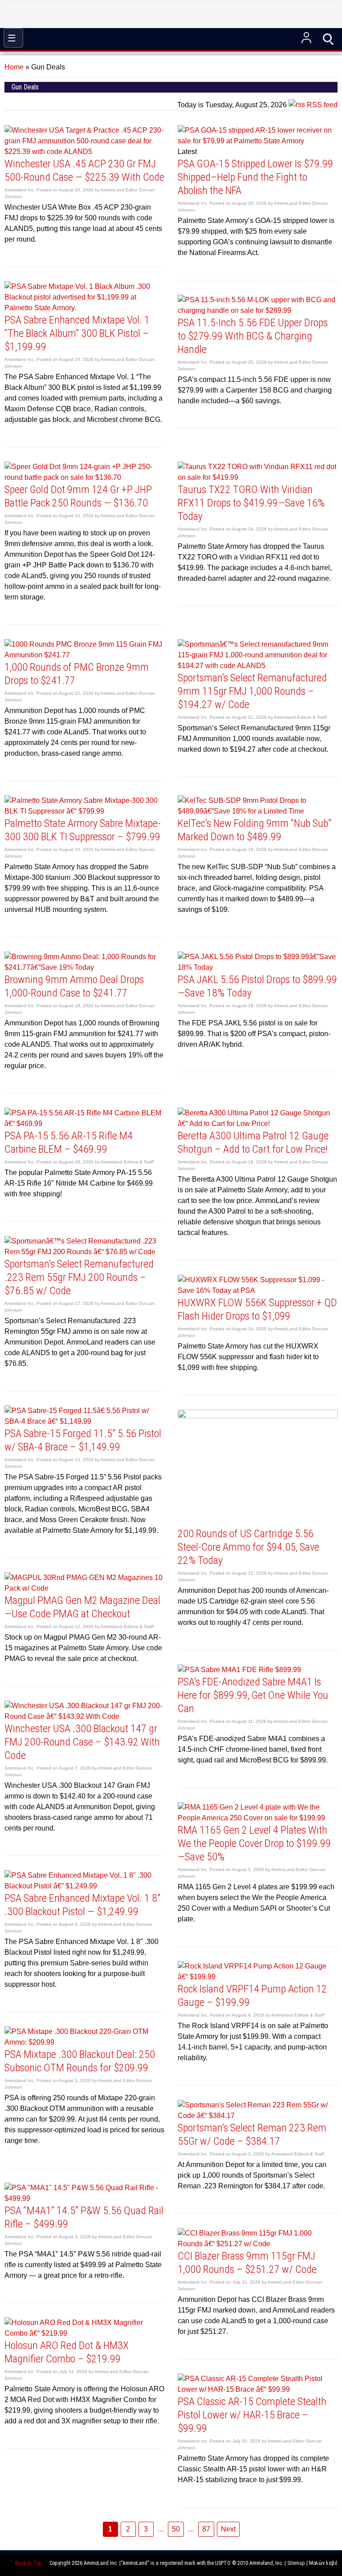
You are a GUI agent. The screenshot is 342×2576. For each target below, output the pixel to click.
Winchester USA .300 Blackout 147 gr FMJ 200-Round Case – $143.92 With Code (82, 1742)
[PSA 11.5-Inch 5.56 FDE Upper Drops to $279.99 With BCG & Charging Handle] (258, 310)
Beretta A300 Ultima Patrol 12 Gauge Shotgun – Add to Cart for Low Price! (253, 1142)
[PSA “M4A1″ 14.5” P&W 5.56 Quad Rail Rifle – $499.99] (84, 2198)
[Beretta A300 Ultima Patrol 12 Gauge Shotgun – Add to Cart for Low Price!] (258, 1124)
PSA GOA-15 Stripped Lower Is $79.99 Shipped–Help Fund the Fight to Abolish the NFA (255, 177)
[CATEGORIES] (13, 38)
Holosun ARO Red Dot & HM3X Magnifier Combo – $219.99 (67, 2352)
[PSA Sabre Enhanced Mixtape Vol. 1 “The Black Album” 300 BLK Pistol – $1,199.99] (84, 308)
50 (176, 2529)
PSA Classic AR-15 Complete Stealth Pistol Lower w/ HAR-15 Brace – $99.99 (252, 2415)
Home (14, 67)
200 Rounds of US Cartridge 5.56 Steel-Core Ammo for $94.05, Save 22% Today (248, 1547)
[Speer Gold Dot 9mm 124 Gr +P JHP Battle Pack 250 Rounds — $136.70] (84, 477)
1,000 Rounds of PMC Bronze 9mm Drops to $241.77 (77, 674)
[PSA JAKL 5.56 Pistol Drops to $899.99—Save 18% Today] (258, 967)
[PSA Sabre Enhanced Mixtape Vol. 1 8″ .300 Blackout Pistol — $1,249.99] (84, 1886)
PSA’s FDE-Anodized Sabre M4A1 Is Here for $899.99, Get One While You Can (253, 1695)
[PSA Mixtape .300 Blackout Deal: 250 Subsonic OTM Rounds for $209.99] (84, 2042)
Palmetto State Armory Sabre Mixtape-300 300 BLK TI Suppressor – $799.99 (83, 830)
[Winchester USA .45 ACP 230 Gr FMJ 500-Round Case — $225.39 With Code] (84, 152)
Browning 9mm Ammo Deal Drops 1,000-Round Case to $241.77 (74, 986)
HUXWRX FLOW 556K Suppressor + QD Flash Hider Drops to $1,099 (257, 1309)
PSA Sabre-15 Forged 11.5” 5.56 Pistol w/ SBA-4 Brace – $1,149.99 (83, 1440)
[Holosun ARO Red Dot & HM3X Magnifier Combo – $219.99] (84, 2333)
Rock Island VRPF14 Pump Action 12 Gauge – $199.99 (252, 1996)
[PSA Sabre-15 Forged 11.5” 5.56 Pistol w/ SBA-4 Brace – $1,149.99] (84, 1421)
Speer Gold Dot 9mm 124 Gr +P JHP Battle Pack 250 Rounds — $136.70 (78, 496)
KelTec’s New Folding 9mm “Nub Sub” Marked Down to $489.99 (254, 830)
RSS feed (321, 105)
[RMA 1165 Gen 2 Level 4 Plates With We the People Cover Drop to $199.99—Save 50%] (258, 1818)
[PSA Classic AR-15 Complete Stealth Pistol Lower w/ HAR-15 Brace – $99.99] (258, 2389)
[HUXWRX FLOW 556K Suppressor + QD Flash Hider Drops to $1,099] (258, 1290)
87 (206, 2529)
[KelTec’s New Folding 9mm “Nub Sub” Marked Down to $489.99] (258, 811)
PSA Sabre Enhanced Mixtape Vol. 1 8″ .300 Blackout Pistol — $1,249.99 (82, 1905)
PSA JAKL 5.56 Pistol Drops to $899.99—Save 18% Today (257, 986)
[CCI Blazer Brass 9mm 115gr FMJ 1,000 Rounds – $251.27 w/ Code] (258, 2244)
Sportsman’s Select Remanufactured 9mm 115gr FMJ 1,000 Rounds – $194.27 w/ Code (252, 691)
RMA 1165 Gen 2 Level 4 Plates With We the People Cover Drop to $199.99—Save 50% (254, 1843)
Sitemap (296, 2563)
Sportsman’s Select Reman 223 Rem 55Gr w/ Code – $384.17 (252, 2135)
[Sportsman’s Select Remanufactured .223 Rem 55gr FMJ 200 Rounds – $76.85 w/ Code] (84, 1252)
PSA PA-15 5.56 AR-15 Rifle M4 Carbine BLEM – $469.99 (69, 1142)
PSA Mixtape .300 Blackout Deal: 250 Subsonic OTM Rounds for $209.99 (80, 2061)
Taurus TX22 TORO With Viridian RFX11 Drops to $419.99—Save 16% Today (251, 503)
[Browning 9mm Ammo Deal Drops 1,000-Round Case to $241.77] (84, 967)
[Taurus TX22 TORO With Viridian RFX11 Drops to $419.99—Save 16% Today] (258, 477)
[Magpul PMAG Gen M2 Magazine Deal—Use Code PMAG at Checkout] (84, 1588)
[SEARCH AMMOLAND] (329, 38)
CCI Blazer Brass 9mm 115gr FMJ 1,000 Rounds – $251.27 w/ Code (247, 2263)
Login (306, 38)
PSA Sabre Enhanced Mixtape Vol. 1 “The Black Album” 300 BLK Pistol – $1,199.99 (77, 333)
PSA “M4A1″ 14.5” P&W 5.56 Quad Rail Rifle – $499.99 (84, 2217)
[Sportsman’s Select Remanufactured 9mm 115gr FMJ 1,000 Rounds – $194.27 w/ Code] (258, 666)
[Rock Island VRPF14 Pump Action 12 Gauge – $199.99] (258, 1977)
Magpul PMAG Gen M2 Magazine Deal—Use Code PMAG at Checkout (82, 1607)
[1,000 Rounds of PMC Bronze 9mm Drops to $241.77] (84, 655)
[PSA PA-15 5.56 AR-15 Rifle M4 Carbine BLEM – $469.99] (84, 1124)
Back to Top (28, 2563)
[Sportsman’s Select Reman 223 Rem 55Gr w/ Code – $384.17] (258, 2116)
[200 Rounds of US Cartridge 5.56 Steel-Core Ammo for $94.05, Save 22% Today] (258, 1416)
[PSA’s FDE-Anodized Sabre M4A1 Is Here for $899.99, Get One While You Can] (239, 1670)
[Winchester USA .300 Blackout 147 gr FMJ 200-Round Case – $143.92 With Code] (84, 1716)
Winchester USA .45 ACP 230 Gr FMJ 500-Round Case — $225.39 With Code (84, 170)
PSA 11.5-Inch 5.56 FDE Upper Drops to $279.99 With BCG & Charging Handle (253, 336)
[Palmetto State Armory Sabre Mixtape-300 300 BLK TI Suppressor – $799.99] (84, 811)
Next (228, 2529)
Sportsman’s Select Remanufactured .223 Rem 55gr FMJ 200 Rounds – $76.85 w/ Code (79, 1277)
